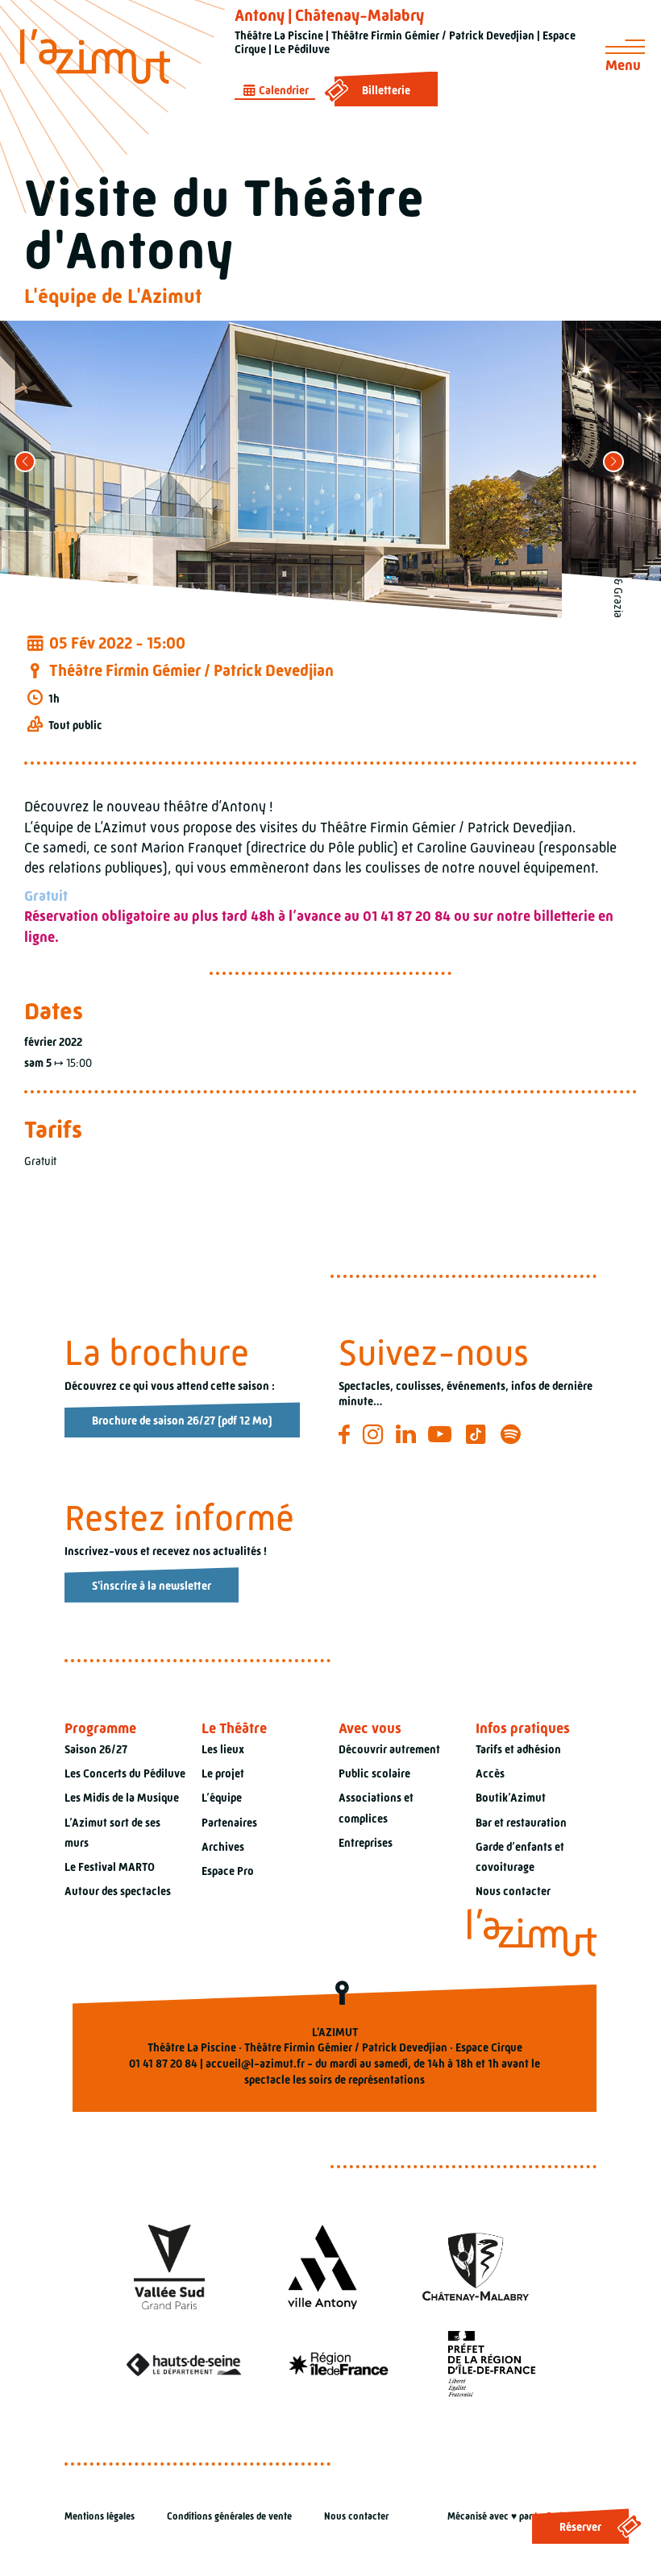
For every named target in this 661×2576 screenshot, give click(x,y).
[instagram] (375, 1434)
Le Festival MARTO (110, 1867)
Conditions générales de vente (229, 2516)
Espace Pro (228, 1871)
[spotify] (513, 1434)
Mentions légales (100, 2516)
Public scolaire (374, 1773)
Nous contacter (513, 1891)
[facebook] (347, 1434)
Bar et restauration (521, 1823)
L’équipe (222, 1798)
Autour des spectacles (118, 1891)
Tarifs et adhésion (518, 1749)
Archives (223, 1847)
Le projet (223, 1773)
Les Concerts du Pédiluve (125, 1773)
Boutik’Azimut (511, 1798)
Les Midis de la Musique (122, 1798)
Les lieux (223, 1749)
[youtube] (442, 1434)
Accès (490, 1773)
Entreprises (366, 1843)
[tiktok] (478, 1434)
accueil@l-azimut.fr (255, 2064)
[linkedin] (408, 1434)
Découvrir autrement (389, 1749)
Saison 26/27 (96, 1749)
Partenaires (229, 1823)
